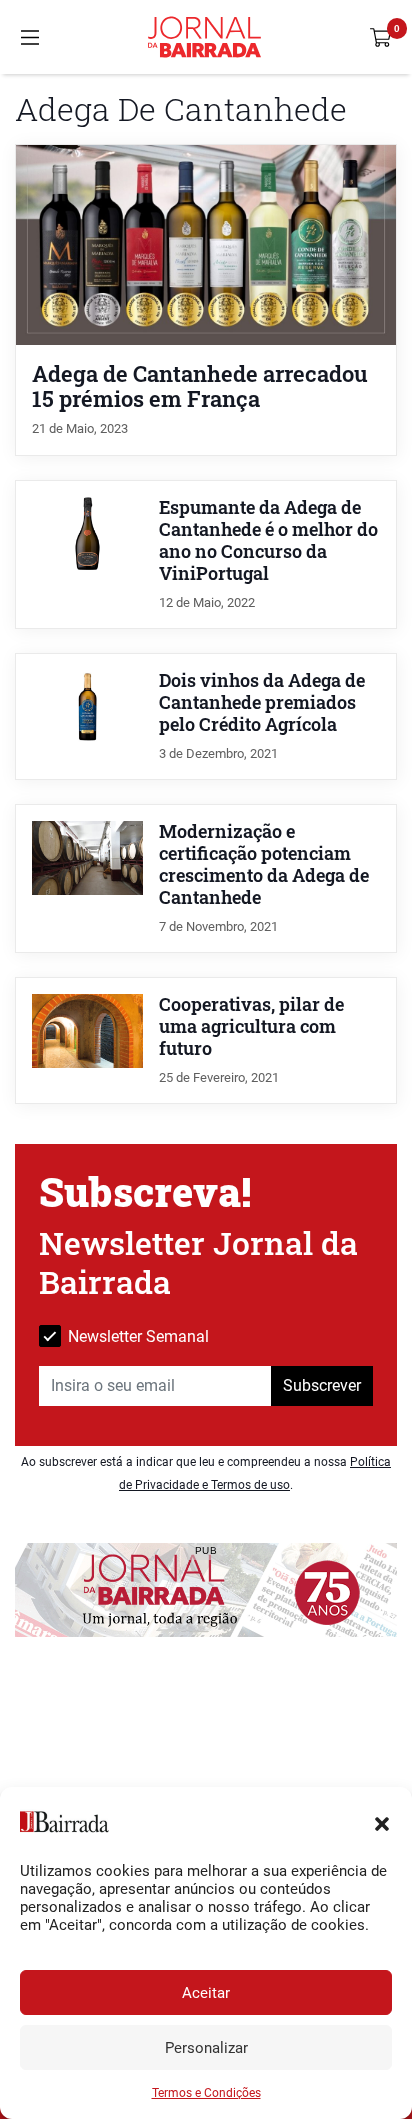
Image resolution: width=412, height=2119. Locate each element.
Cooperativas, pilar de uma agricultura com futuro (251, 1026)
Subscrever (322, 1385)
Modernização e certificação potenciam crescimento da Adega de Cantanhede (264, 864)
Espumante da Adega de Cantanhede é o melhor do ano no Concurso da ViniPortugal (268, 540)
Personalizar (206, 2048)
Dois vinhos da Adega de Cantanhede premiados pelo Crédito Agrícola (262, 702)
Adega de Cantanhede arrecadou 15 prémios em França (200, 386)
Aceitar (206, 1993)
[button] (382, 1822)
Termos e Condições (206, 2093)
